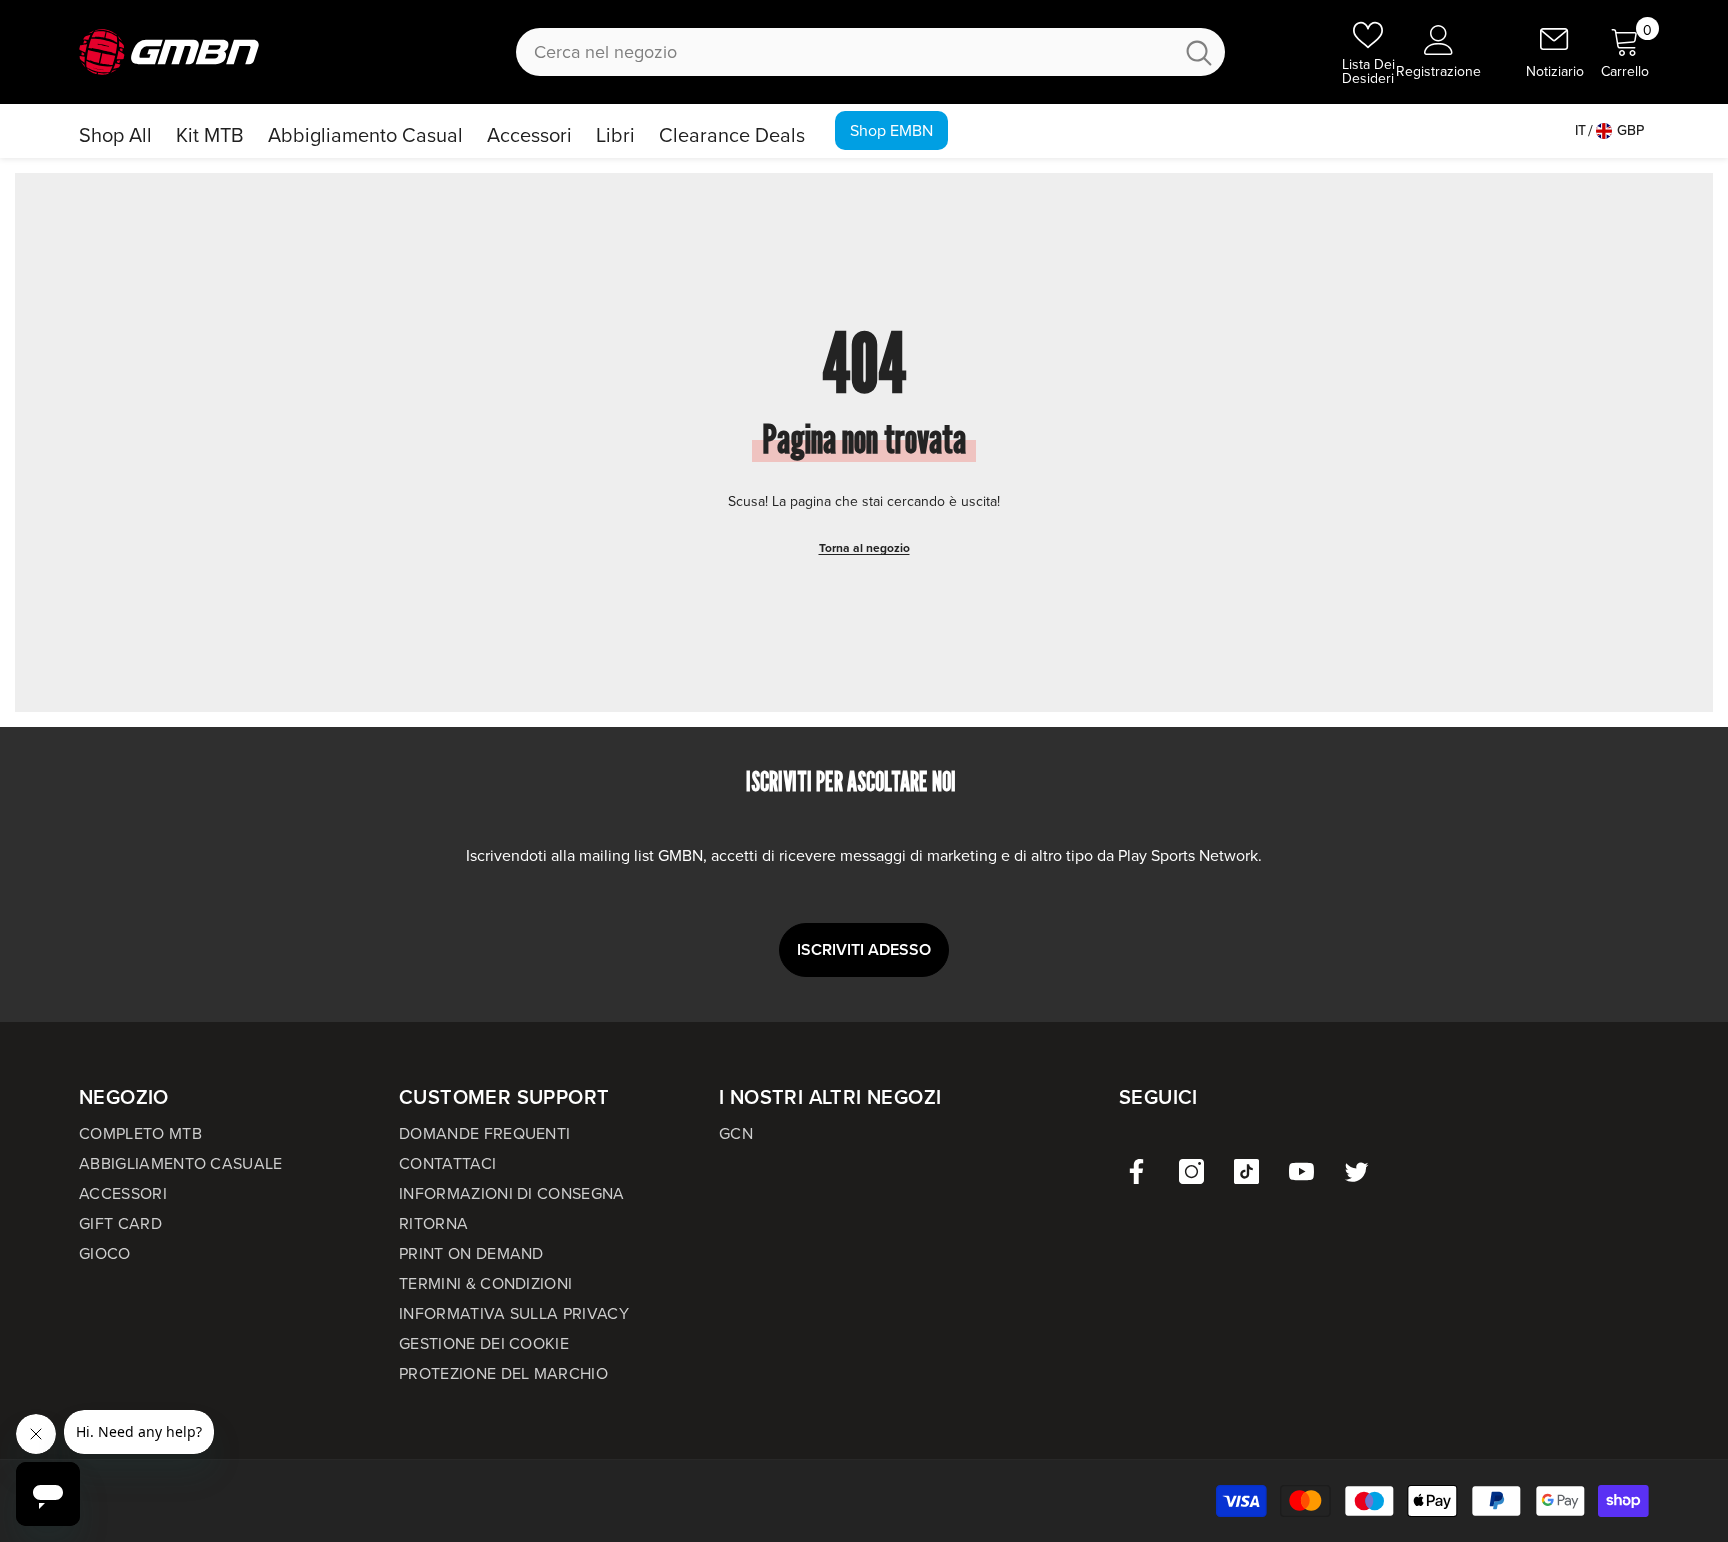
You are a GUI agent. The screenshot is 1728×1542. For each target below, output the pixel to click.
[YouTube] (1301, 1171)
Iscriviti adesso (864, 949)
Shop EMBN (891, 130)
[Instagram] (1191, 1171)
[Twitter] (1356, 1171)
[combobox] (844, 52)
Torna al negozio (864, 548)
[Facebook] (1136, 1171)
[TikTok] (1246, 1171)
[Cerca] (870, 52)
